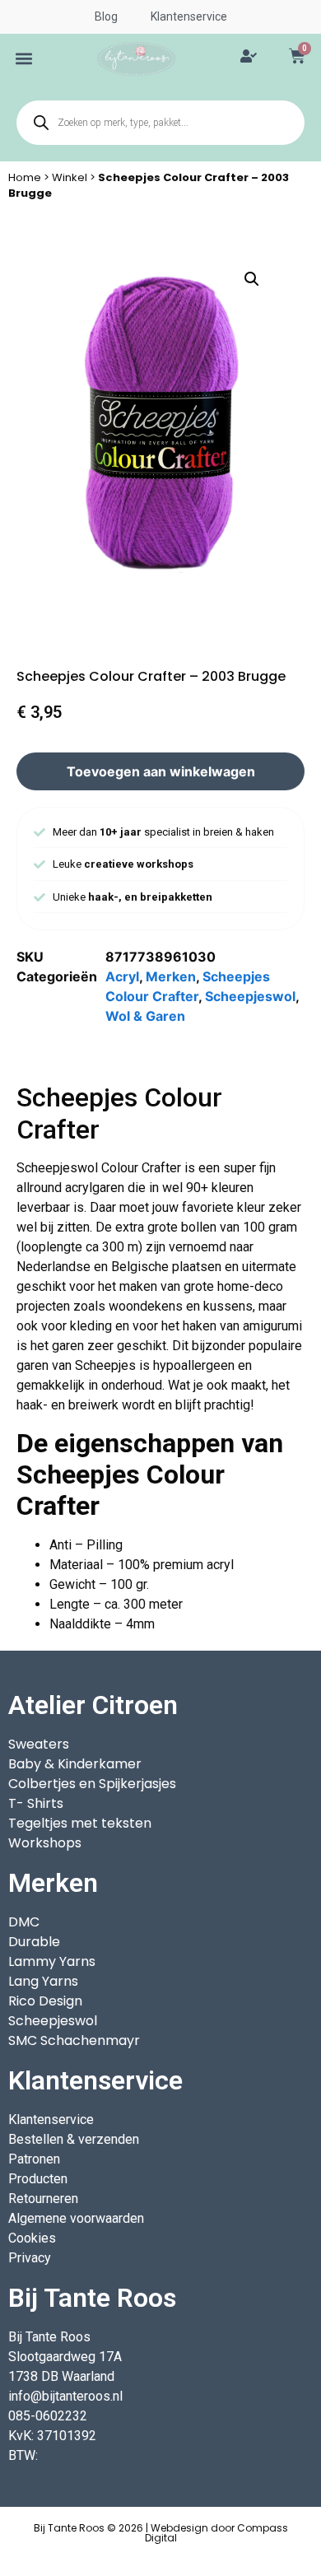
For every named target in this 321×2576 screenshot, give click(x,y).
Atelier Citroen (93, 1705)
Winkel (70, 177)
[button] (24, 59)
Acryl (122, 976)
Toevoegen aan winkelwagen (161, 771)
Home (25, 177)
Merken (171, 976)
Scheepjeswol (250, 996)
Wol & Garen (145, 1016)
